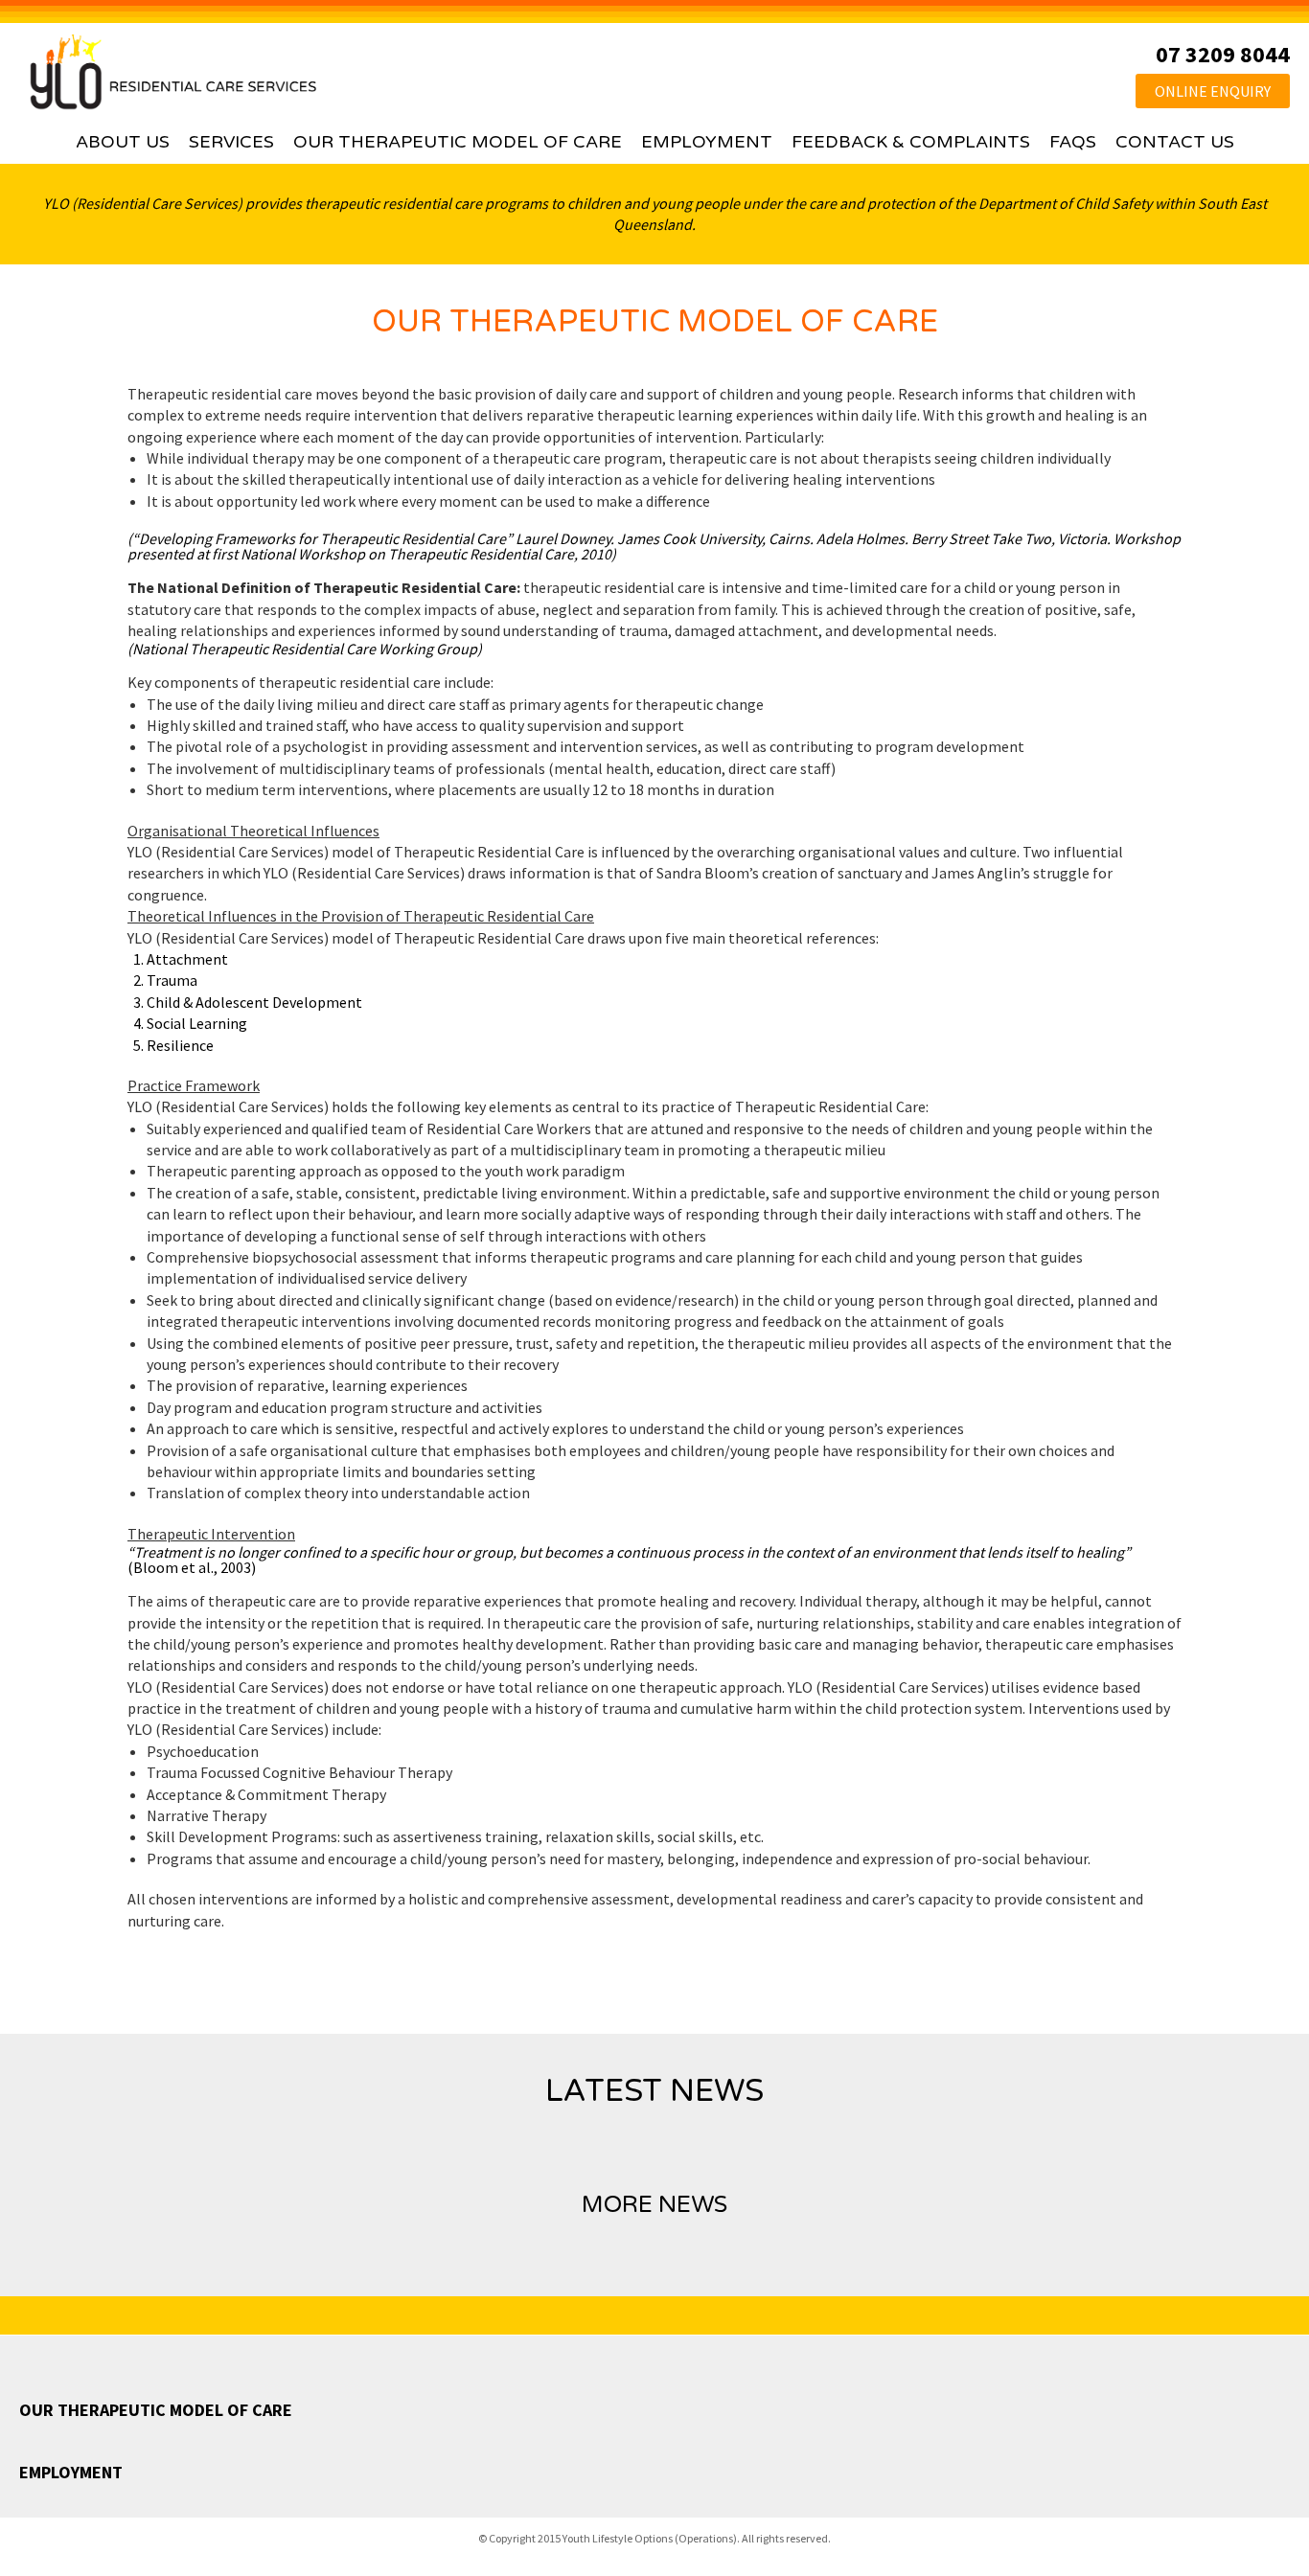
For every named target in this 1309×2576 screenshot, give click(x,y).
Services (231, 142)
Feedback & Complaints (911, 142)
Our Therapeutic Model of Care (458, 142)
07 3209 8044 (1223, 54)
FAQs (1073, 142)
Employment (707, 142)
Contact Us (1175, 142)
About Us (123, 142)
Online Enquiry (1213, 91)
